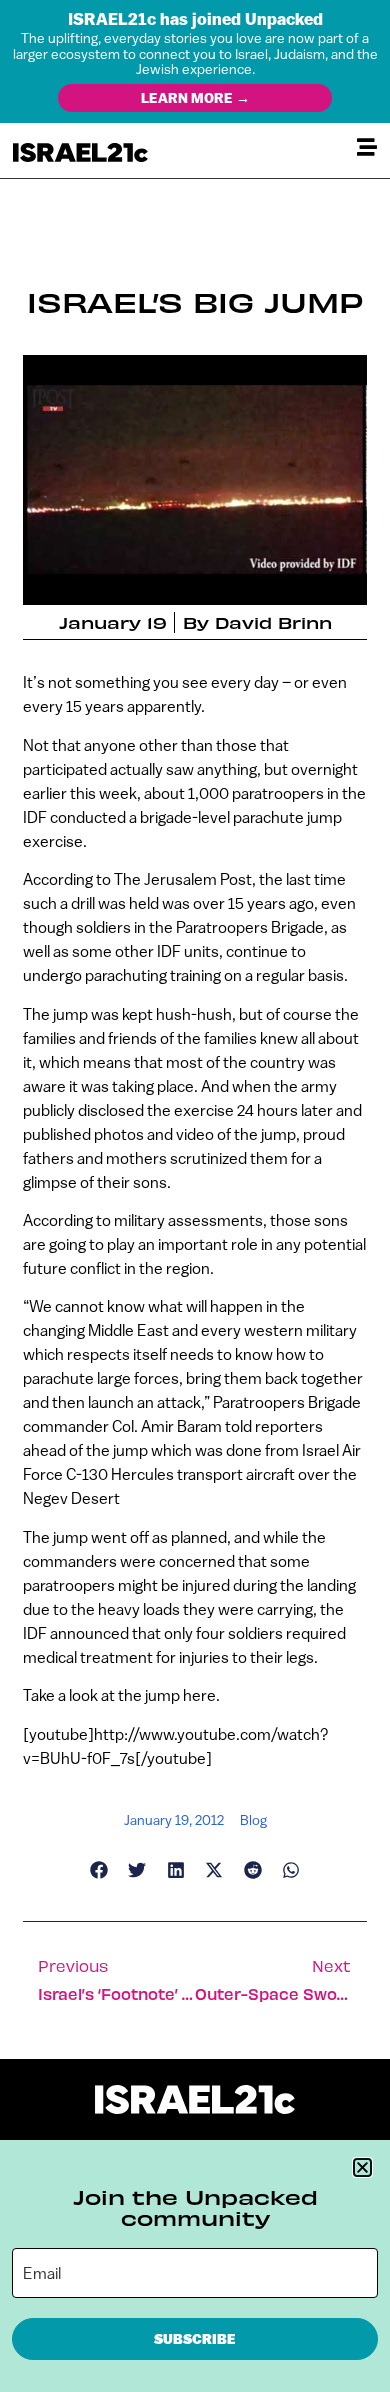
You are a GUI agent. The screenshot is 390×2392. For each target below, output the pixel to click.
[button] (362, 2167)
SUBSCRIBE (195, 2339)
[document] (195, 1196)
